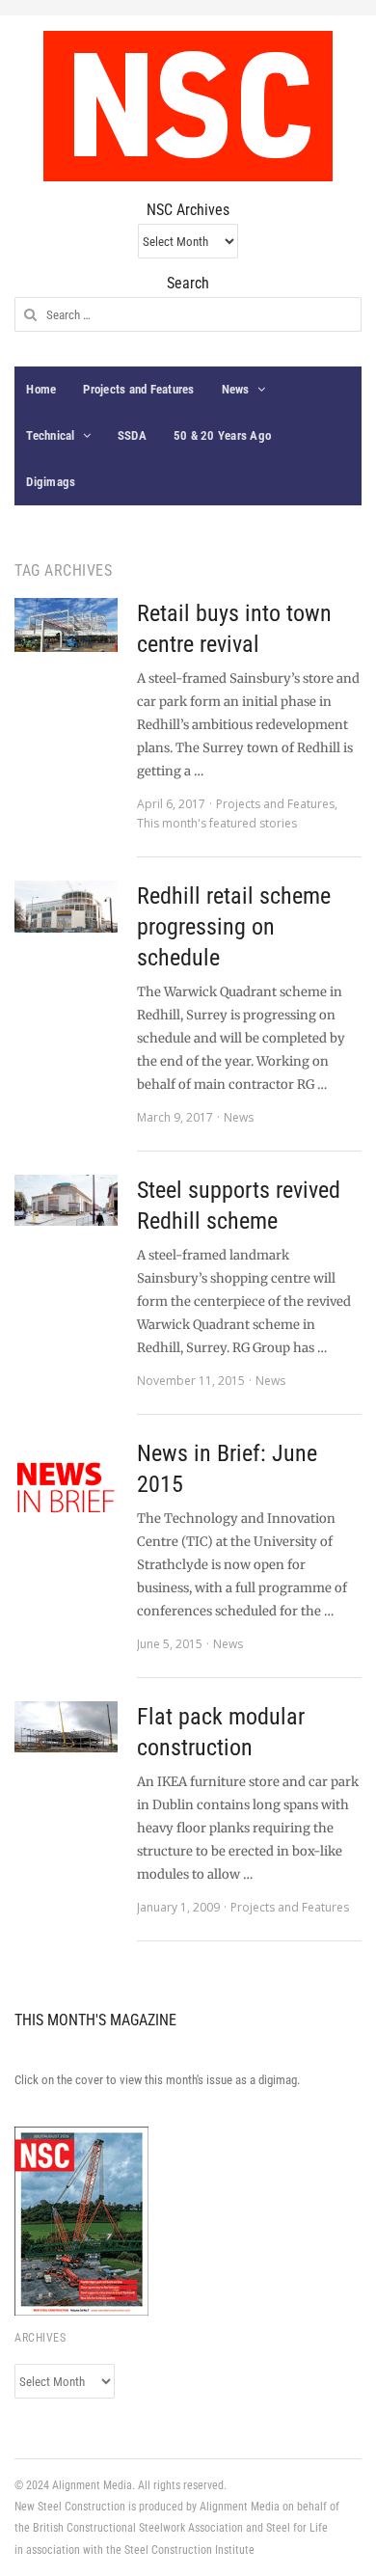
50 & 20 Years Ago (222, 435)
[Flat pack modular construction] (66, 1727)
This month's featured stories (217, 823)
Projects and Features (138, 389)
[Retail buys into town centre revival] (66, 625)
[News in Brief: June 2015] (66, 1489)
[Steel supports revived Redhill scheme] (66, 1200)
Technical (50, 435)
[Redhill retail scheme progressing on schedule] (66, 907)
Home (41, 389)
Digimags (51, 482)
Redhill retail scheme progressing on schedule (234, 927)
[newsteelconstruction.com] (188, 106)
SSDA (132, 435)
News (236, 389)
